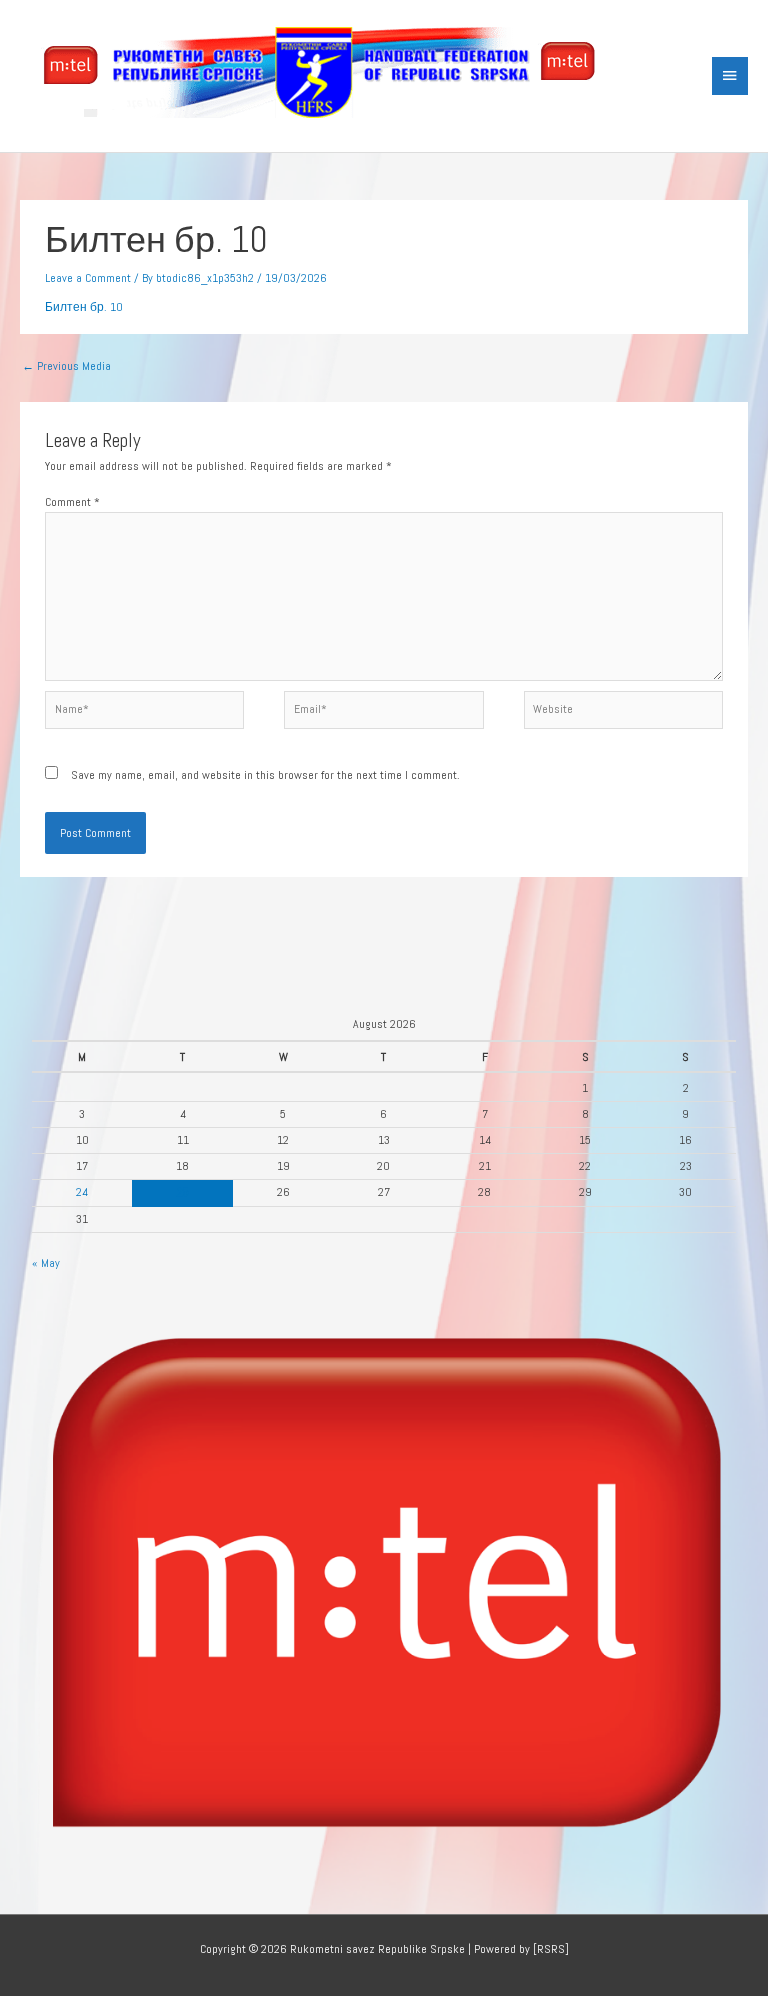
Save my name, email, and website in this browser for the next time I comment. (265, 774)
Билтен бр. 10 (84, 306)
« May (46, 1262)
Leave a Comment (88, 277)
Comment (72, 501)
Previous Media (66, 365)
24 (82, 1191)
